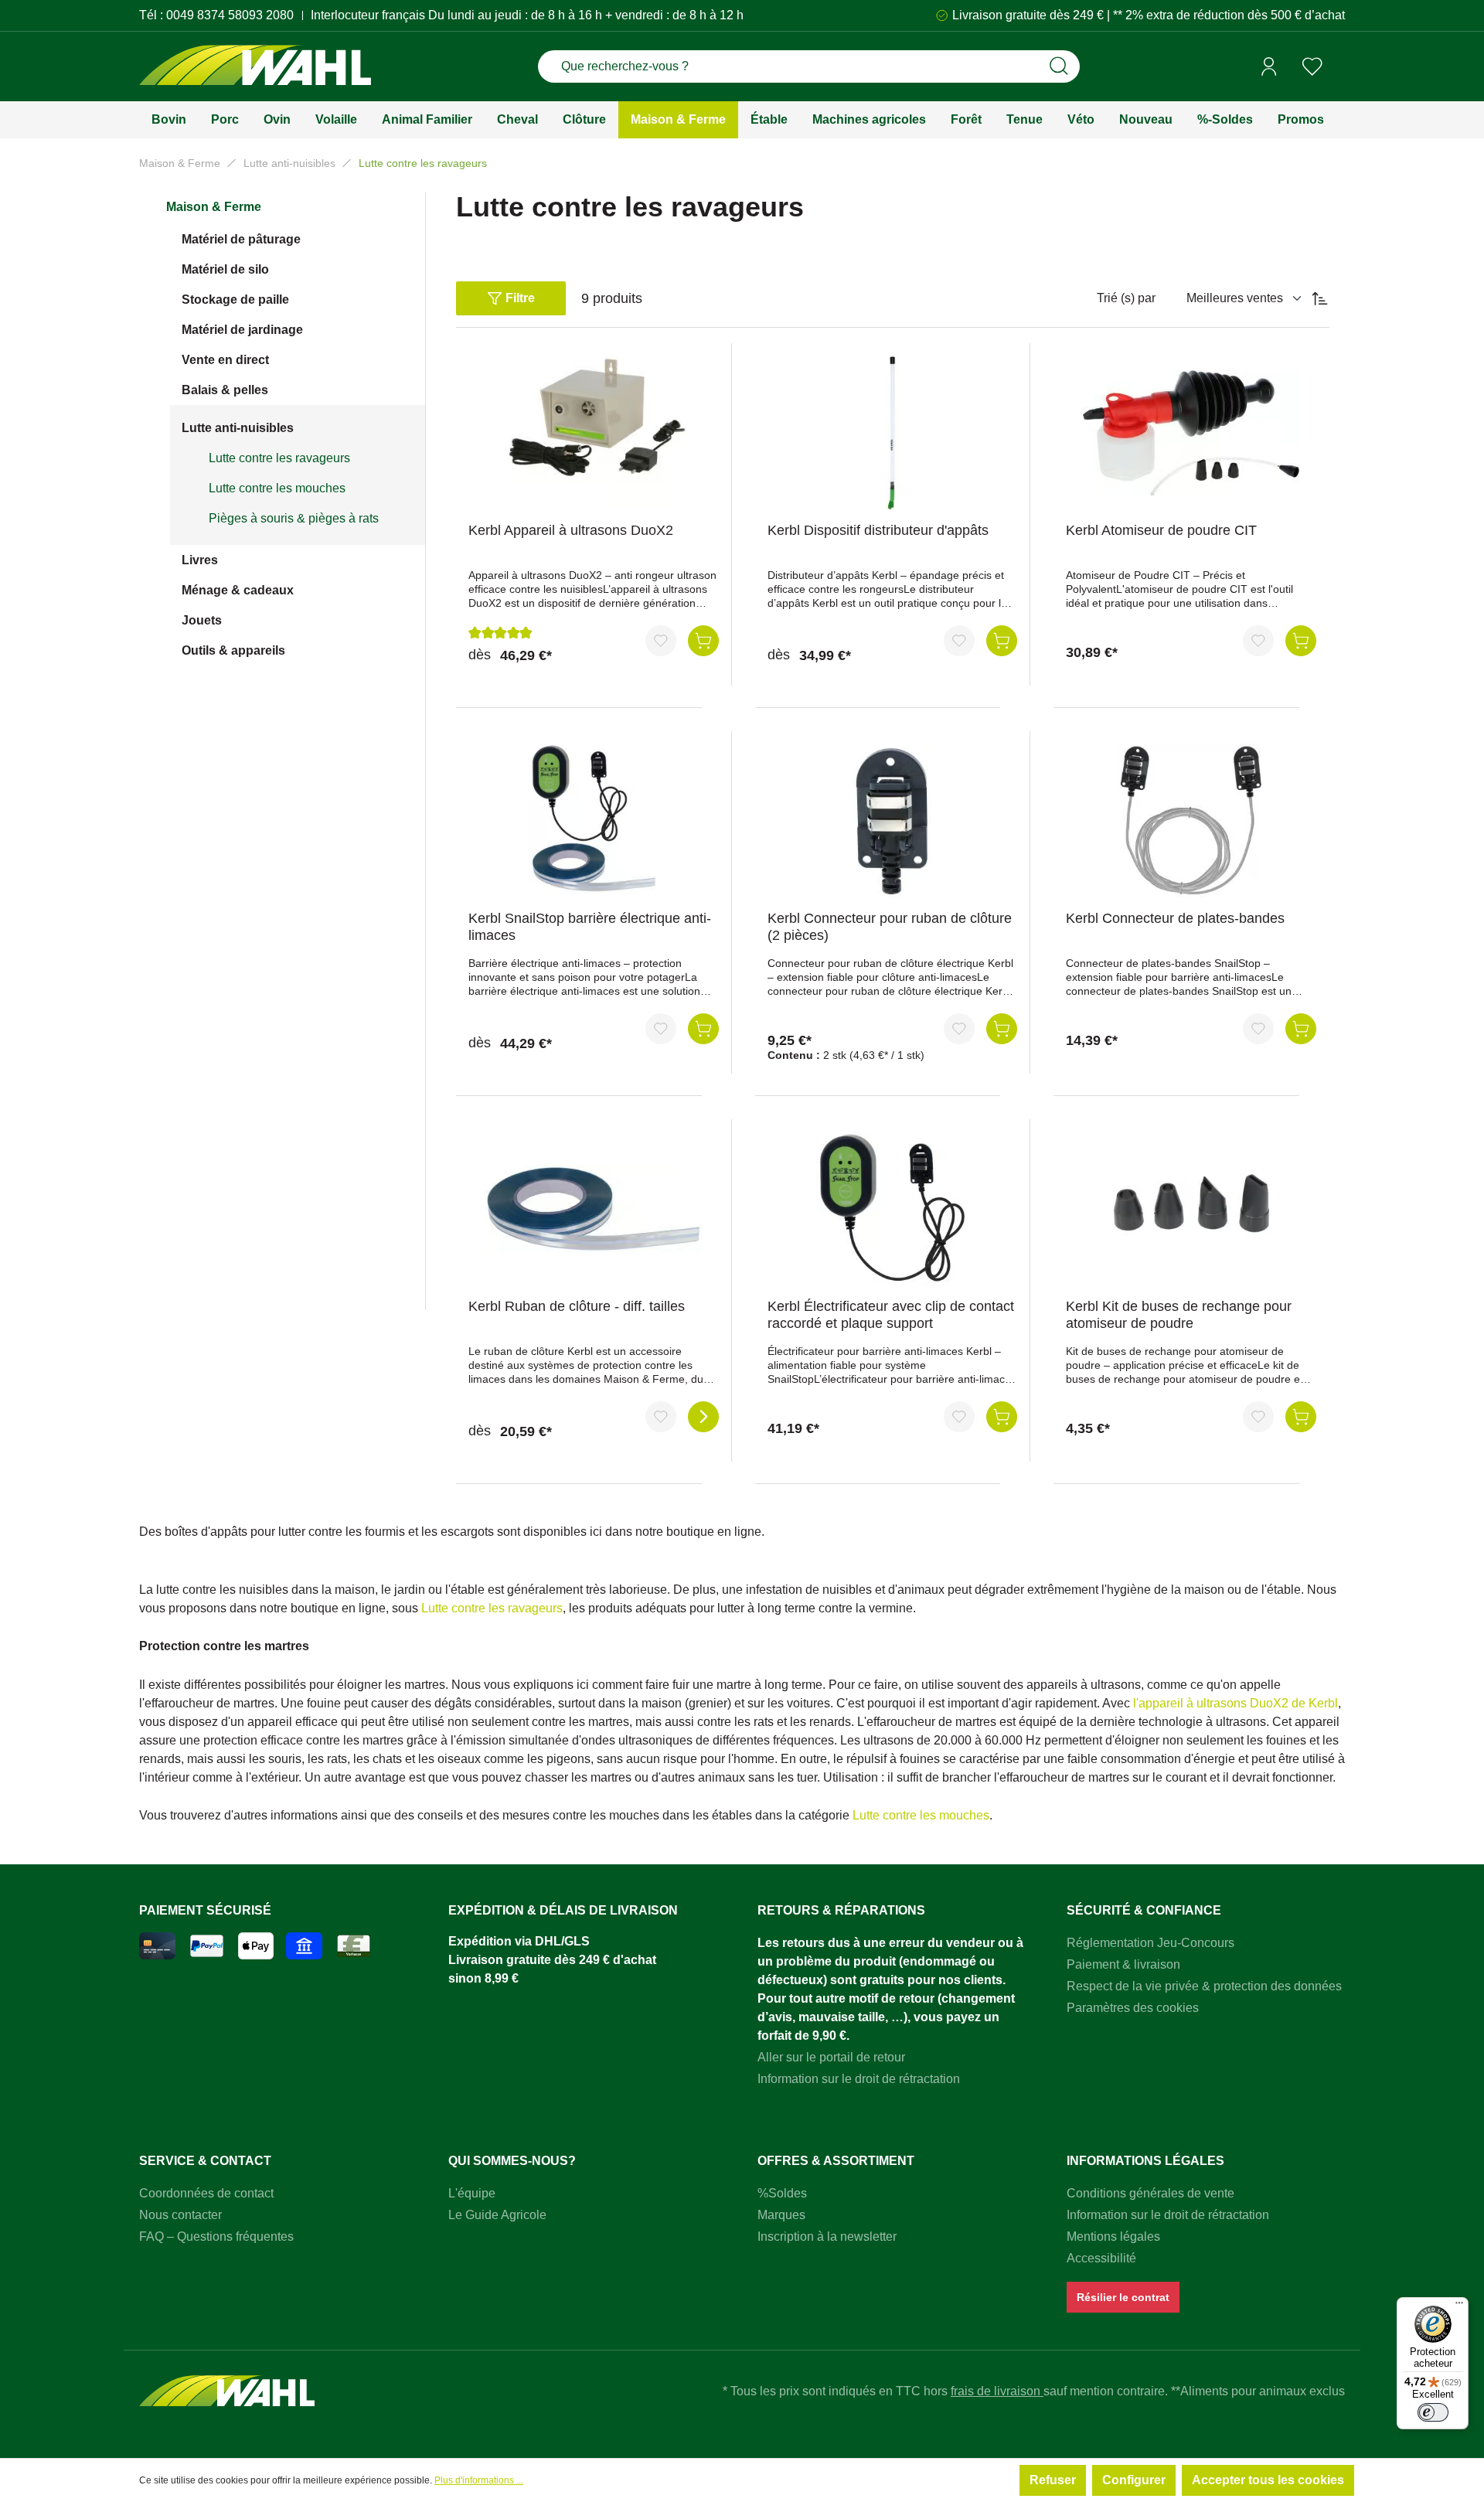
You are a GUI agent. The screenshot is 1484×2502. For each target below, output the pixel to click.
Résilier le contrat (1123, 2297)
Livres (200, 560)
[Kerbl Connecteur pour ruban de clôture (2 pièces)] (893, 821)
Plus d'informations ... (479, 2480)
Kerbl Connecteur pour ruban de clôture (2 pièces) (890, 927)
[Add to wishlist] (661, 641)
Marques (781, 2215)
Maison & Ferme (214, 207)
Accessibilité (1101, 2258)
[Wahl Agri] (255, 67)
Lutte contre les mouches (277, 488)
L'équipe (472, 2193)
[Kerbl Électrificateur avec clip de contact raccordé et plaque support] (893, 1209)
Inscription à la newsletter (827, 2236)
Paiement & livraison (1123, 1964)
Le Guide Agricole (497, 2215)
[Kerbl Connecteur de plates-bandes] (1191, 821)
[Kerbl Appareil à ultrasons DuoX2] (594, 433)
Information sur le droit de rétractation (859, 2079)
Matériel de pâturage (241, 239)
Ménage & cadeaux (238, 590)
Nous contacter (180, 2215)
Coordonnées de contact (206, 2193)
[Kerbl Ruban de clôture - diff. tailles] (594, 1209)
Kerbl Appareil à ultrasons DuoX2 (571, 530)
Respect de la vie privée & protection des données (1204, 1986)
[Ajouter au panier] (703, 641)
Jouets (202, 620)
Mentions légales (1113, 2236)
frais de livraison (997, 2391)
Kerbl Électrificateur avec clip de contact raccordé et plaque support (891, 1315)
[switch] (1433, 2412)
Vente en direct (225, 360)
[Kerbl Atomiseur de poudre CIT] (1191, 433)
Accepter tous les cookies (1268, 2480)
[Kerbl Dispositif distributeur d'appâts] (893, 433)
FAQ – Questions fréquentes (216, 2236)
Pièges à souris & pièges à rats (294, 518)
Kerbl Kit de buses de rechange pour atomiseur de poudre (1179, 1315)
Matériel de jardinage (242, 330)
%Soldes (782, 2193)
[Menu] (1459, 2306)
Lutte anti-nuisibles (238, 428)
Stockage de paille (235, 300)
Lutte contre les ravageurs (279, 458)
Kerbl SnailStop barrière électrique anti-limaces (590, 927)
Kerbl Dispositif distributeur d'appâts (878, 530)
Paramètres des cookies (1133, 2008)
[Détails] (703, 1417)
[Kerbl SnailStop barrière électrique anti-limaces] (594, 821)
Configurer (1134, 2480)
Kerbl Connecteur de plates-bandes (1175, 918)
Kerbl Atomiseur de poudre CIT (1161, 530)
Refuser (1053, 2480)
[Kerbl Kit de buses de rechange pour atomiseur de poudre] (1191, 1209)
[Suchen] (1059, 66)
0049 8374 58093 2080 (230, 15)
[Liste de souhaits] (1312, 66)
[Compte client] (1269, 66)
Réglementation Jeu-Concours (1150, 1943)
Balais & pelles (225, 390)
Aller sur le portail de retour (831, 2057)
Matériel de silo (225, 269)
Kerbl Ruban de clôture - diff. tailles (577, 1306)
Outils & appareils (233, 650)
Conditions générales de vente (1150, 2193)
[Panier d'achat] (1339, 67)
